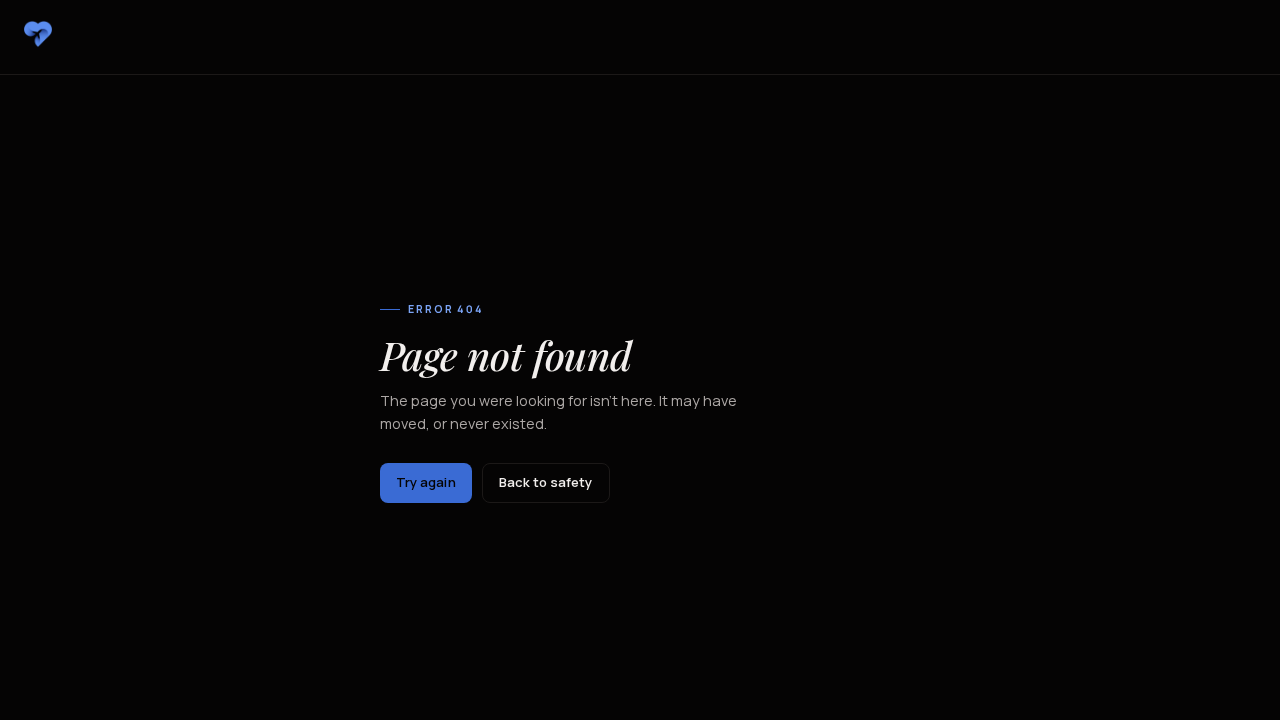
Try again (426, 482)
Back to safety (546, 482)
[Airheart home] (38, 34)
